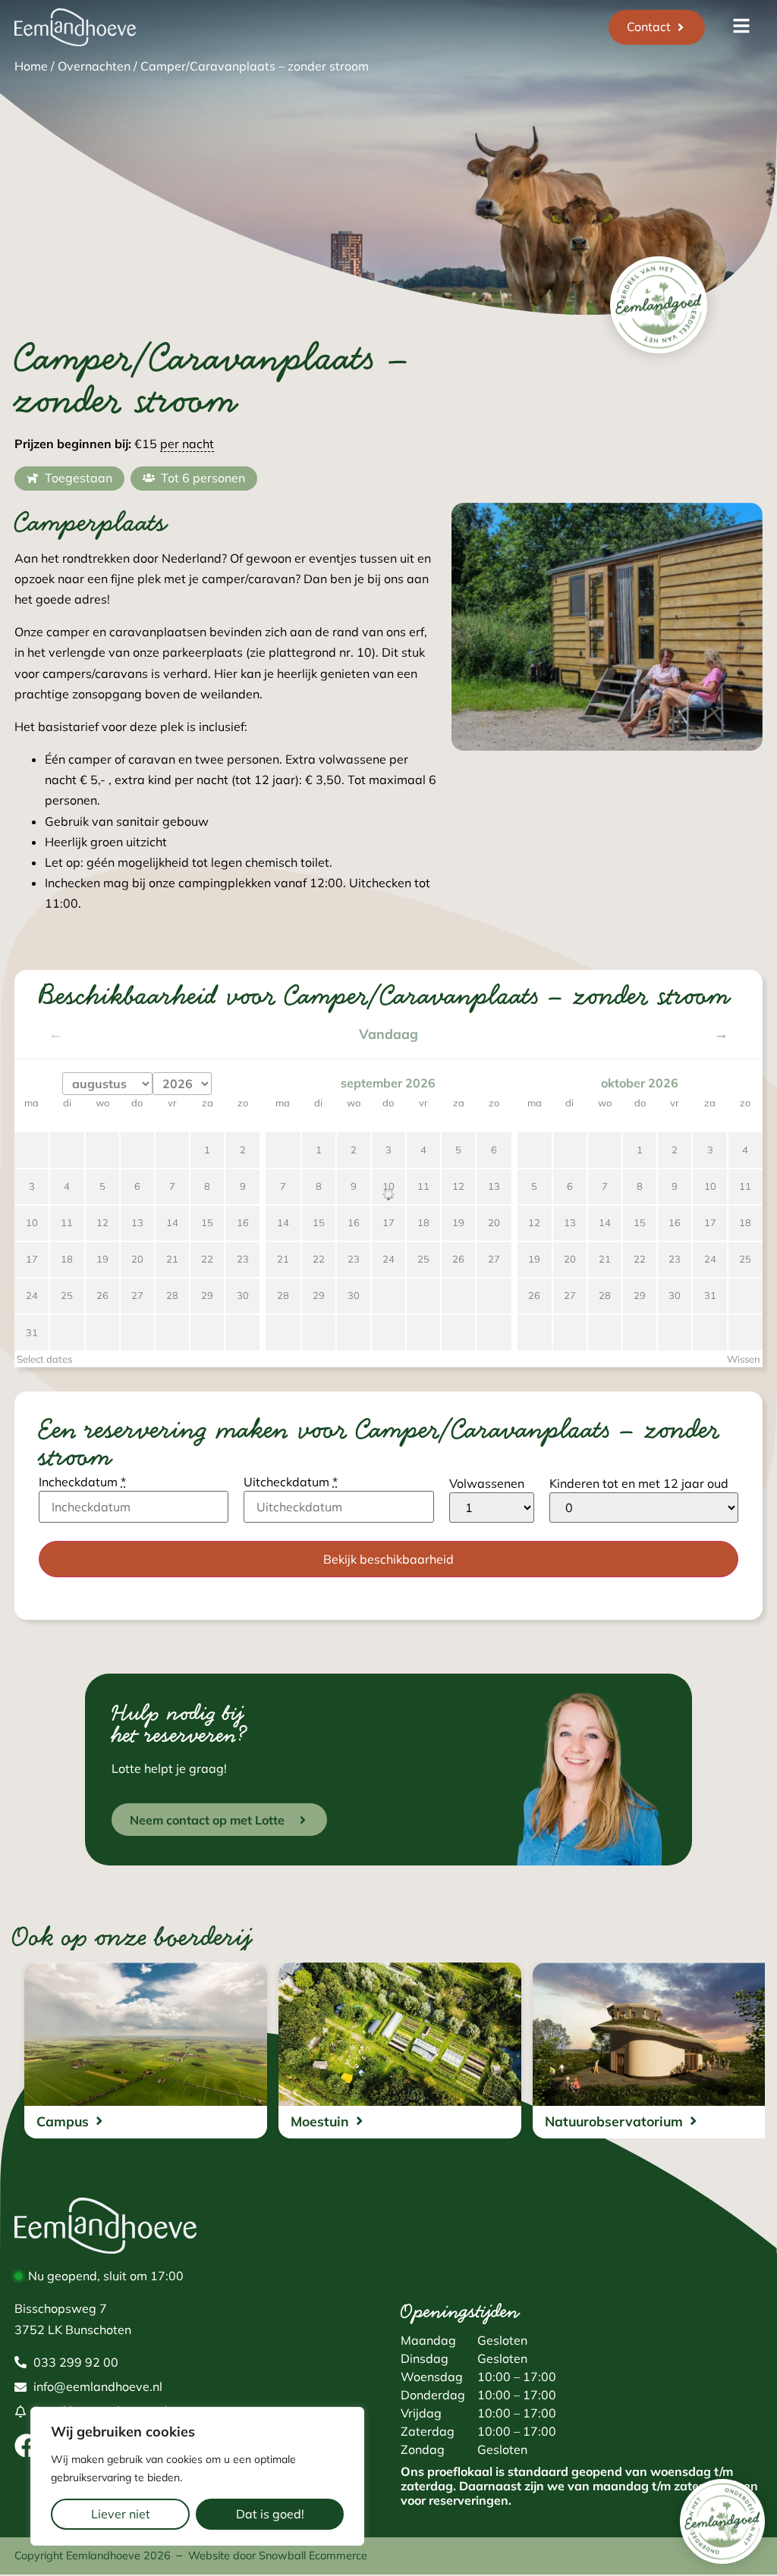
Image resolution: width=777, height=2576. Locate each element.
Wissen (744, 1359)
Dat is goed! (270, 2514)
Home (31, 66)
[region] (197, 2476)
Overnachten (94, 66)
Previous (704, 725)
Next (737, 725)
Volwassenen (487, 1483)
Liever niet (121, 2514)
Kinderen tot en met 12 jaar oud (639, 1483)
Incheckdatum (82, 1482)
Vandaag (388, 1034)
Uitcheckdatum (291, 1482)
